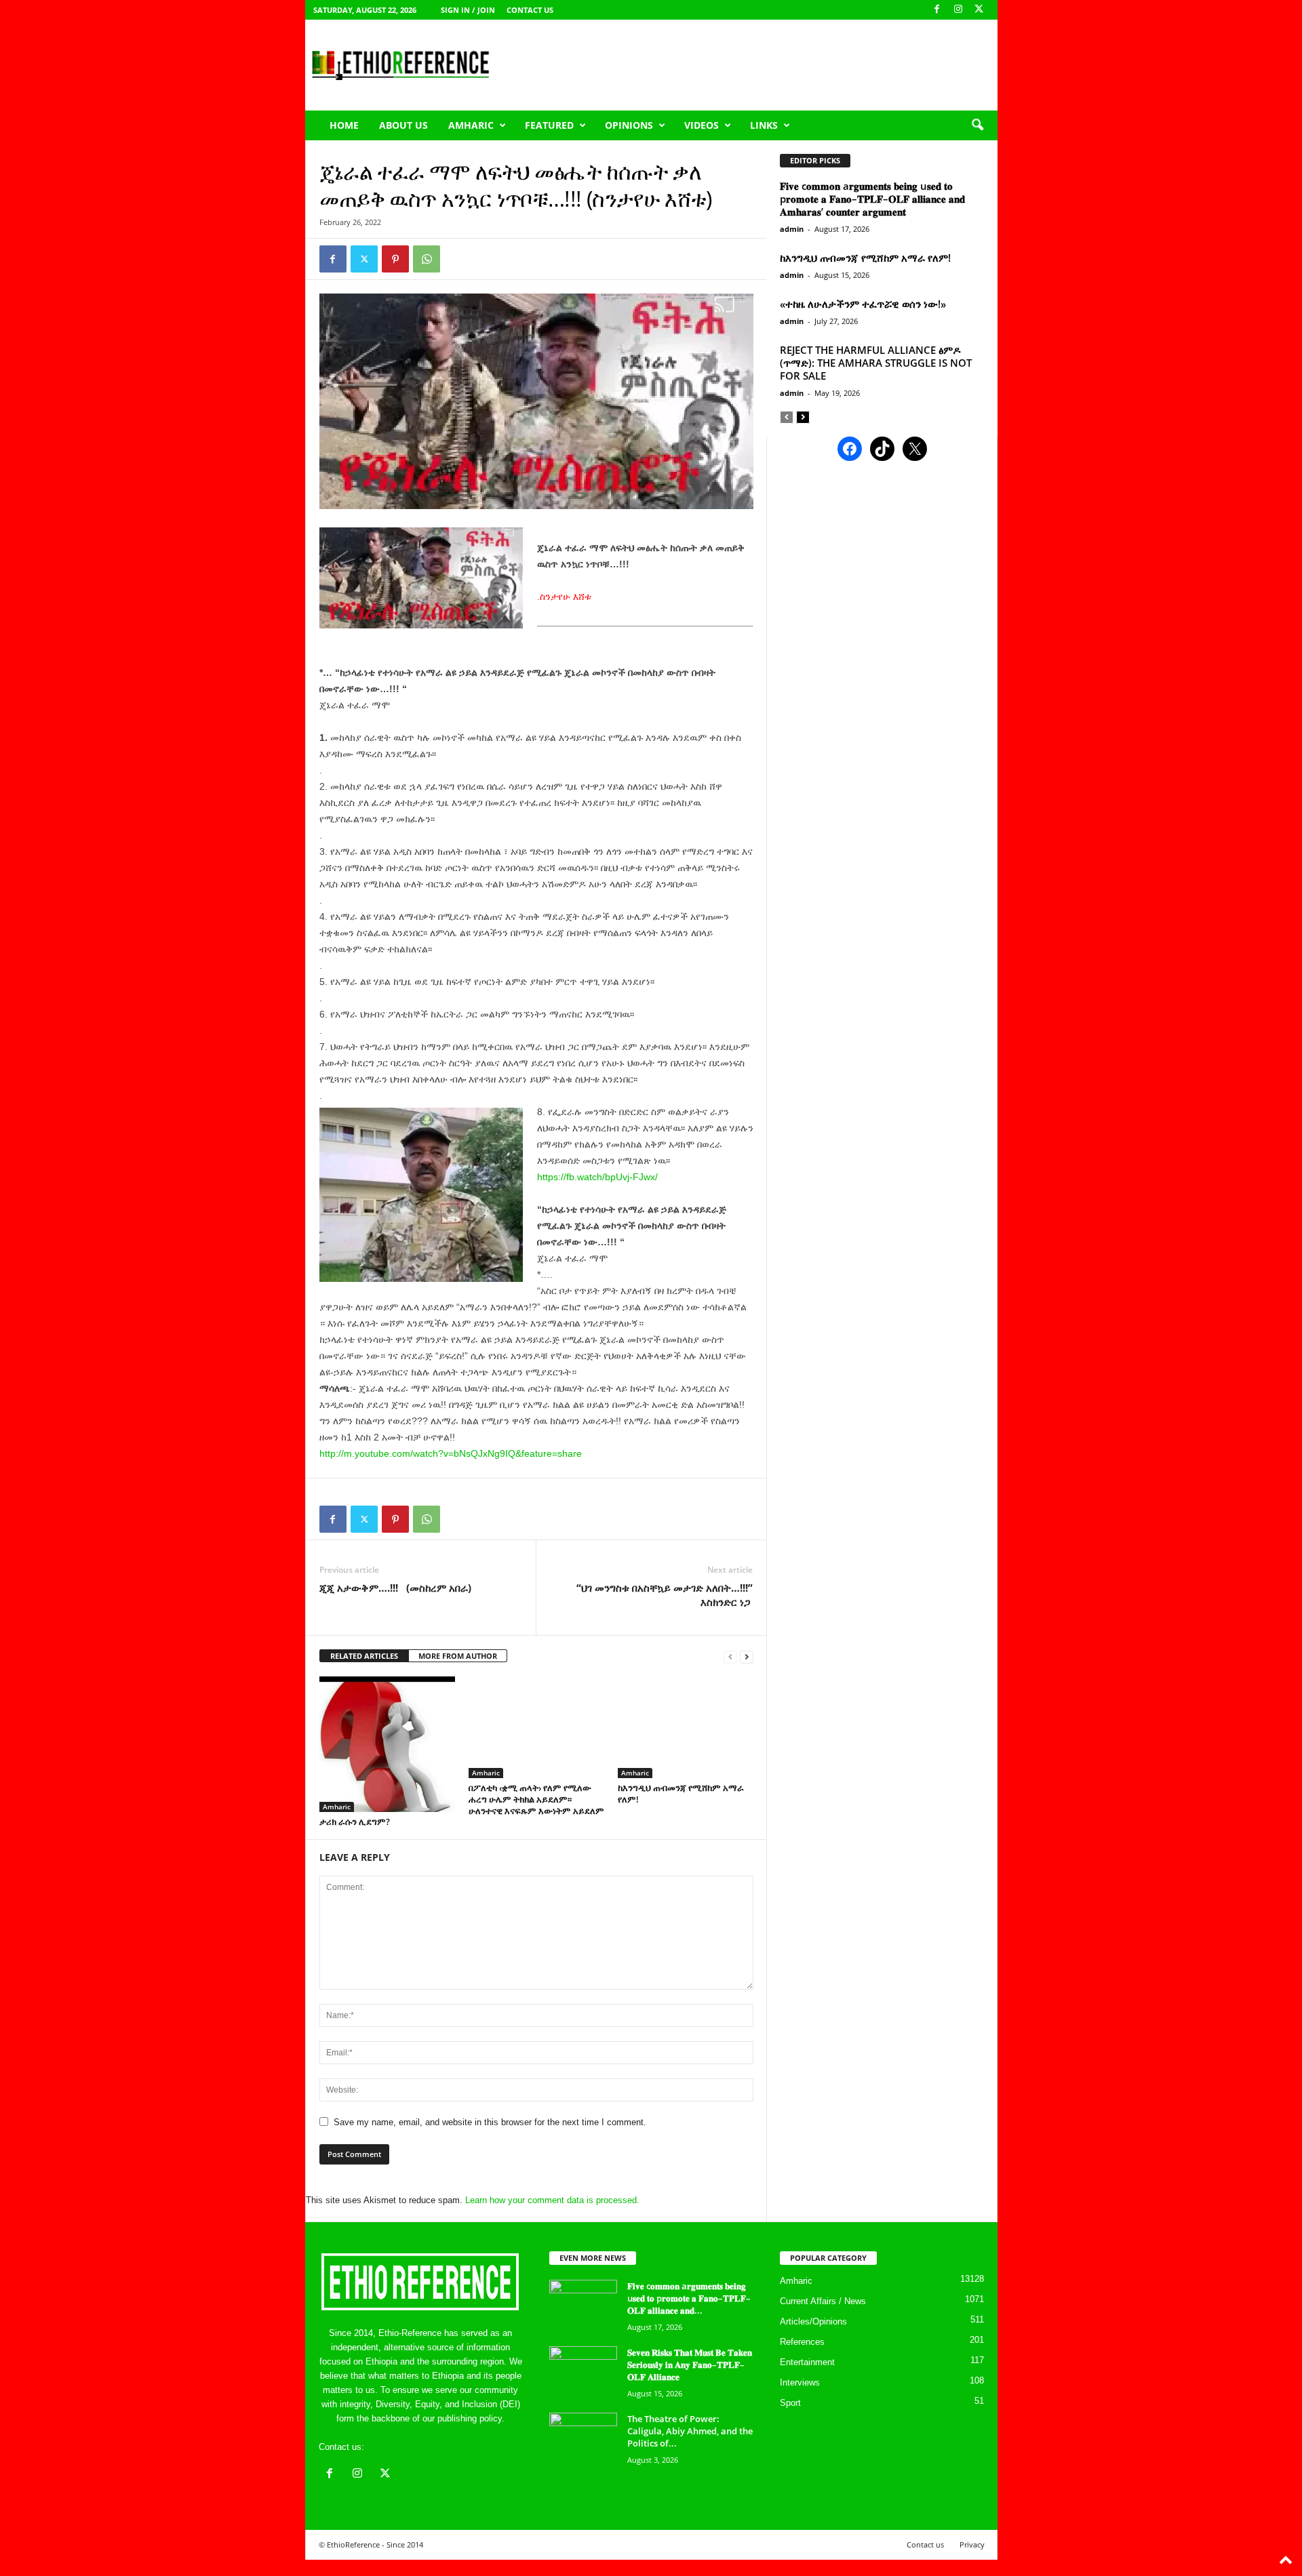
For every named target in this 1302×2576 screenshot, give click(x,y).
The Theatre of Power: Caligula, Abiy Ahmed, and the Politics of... (690, 2431)
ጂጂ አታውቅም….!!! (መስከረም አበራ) (395, 1588)
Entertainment (807, 2362)
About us (403, 125)
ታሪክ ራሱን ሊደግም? (355, 1822)
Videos (702, 125)
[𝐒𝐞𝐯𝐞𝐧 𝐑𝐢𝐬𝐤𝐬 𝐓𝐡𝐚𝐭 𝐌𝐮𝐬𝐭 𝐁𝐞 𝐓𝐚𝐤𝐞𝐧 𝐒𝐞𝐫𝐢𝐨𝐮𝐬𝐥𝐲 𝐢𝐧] (583, 2372)
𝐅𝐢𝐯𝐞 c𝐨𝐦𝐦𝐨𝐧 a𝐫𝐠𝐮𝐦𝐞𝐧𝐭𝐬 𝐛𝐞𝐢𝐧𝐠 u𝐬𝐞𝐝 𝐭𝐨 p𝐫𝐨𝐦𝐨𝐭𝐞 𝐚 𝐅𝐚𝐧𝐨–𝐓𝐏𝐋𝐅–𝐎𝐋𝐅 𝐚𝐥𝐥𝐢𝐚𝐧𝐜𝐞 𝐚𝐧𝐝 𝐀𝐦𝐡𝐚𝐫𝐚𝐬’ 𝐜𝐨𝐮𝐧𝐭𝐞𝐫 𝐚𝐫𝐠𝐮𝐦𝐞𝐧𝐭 (872, 199)
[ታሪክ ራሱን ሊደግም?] (387, 1744)
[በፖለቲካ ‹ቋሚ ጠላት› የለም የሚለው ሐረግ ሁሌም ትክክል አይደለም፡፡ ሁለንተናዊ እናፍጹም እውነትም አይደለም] (536, 1727)
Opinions (629, 125)
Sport (790, 2403)
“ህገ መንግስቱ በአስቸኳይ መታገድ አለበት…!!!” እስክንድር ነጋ (665, 1595)
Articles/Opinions (813, 2321)
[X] (979, 10)
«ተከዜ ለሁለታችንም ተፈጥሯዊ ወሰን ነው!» (863, 304)
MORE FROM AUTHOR (458, 1656)
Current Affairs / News (823, 2301)
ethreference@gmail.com (416, 2447)
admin (792, 229)
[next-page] (747, 1656)
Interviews (800, 2382)
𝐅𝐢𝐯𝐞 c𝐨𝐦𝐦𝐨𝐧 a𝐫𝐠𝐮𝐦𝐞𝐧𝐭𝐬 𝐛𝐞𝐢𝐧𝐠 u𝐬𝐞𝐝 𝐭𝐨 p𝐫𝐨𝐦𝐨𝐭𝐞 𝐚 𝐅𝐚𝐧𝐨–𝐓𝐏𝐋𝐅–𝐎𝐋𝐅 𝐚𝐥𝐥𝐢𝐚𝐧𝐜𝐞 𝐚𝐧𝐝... (689, 2298)
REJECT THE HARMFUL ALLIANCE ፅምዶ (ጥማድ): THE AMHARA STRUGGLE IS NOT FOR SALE (876, 363)
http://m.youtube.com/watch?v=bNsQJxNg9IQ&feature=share (451, 1453)
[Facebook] (937, 10)
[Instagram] (958, 10)
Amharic (471, 125)
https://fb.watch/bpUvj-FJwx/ (597, 1177)
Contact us (530, 10)
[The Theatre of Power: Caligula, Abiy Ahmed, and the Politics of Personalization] (583, 2438)
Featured (549, 125)
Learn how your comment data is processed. (552, 2200)
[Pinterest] (395, 259)
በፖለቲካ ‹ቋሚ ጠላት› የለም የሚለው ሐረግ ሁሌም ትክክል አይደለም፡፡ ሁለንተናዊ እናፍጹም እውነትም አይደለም (536, 1799)
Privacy (972, 2544)
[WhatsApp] (427, 259)
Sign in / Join (468, 10)
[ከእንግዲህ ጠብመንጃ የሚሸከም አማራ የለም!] (686, 1727)
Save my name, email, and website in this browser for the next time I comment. (490, 2122)
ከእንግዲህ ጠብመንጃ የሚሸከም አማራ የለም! (681, 1793)
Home (344, 125)
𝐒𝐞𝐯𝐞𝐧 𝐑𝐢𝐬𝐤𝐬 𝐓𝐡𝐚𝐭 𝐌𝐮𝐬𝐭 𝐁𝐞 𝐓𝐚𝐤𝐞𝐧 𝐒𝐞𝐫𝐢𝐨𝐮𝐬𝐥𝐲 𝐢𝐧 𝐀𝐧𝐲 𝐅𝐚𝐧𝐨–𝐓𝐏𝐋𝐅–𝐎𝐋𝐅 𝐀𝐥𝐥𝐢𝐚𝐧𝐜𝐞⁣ (690, 2364)
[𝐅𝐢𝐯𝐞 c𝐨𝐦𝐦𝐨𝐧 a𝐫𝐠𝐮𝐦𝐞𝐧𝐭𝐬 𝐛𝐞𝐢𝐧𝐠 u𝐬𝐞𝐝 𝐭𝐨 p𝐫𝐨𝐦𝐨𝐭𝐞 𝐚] (583, 2305)
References (802, 2342)
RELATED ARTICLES (364, 1656)
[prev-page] (730, 1656)
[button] (977, 125)
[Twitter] (364, 259)
